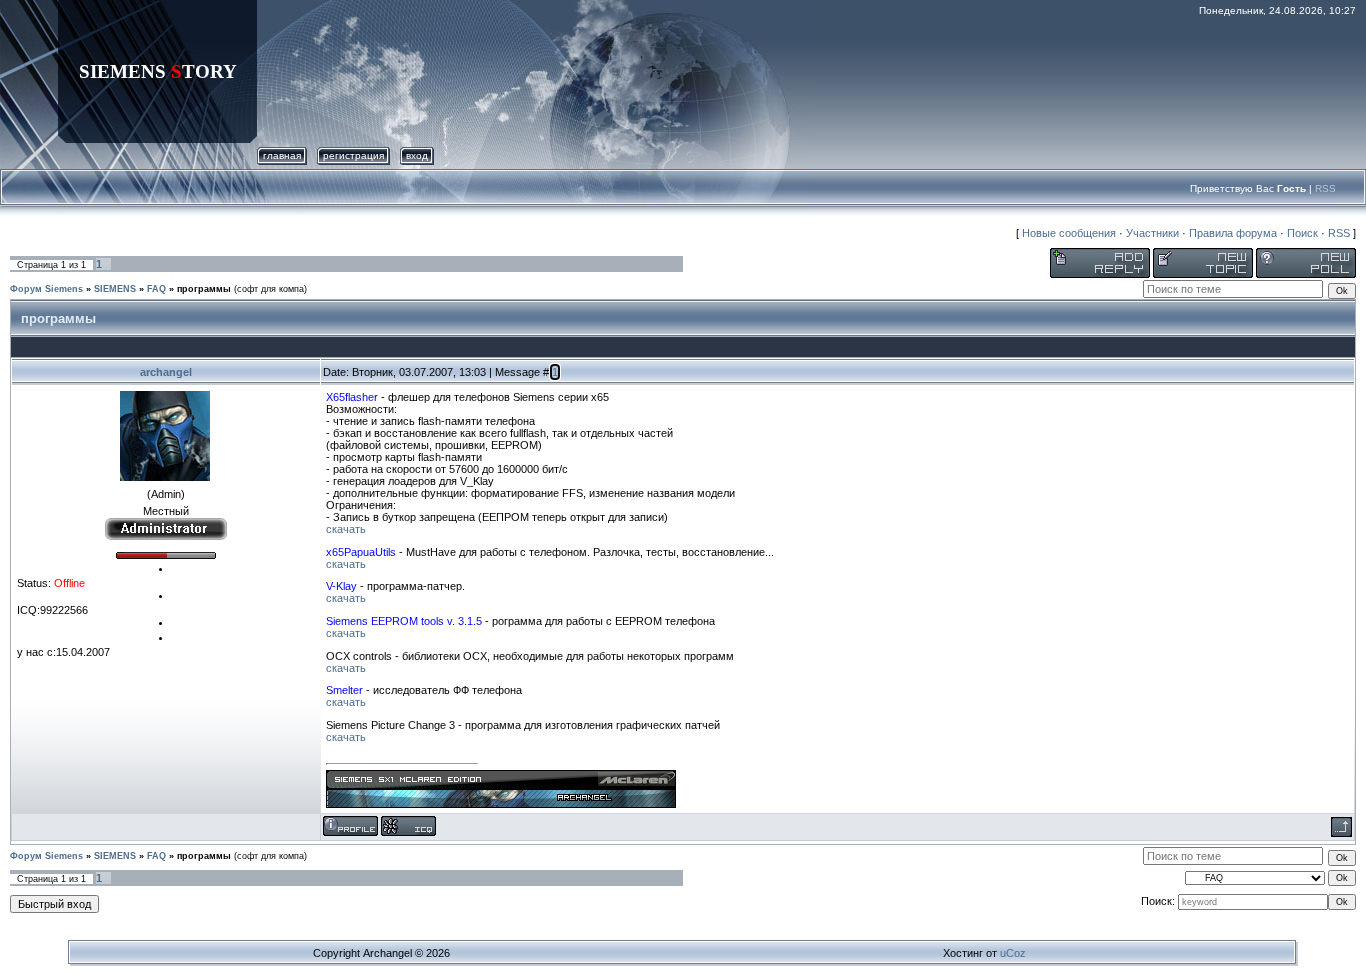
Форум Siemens (46, 289)
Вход (417, 155)
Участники (1152, 233)
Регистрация (353, 155)
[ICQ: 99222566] (408, 826)
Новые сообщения (1069, 233)
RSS (1325, 188)
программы (204, 289)
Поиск (1302, 233)
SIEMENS (115, 289)
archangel (166, 372)
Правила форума (1233, 233)
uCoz (1013, 953)
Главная (282, 155)
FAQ (156, 289)
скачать (346, 529)
